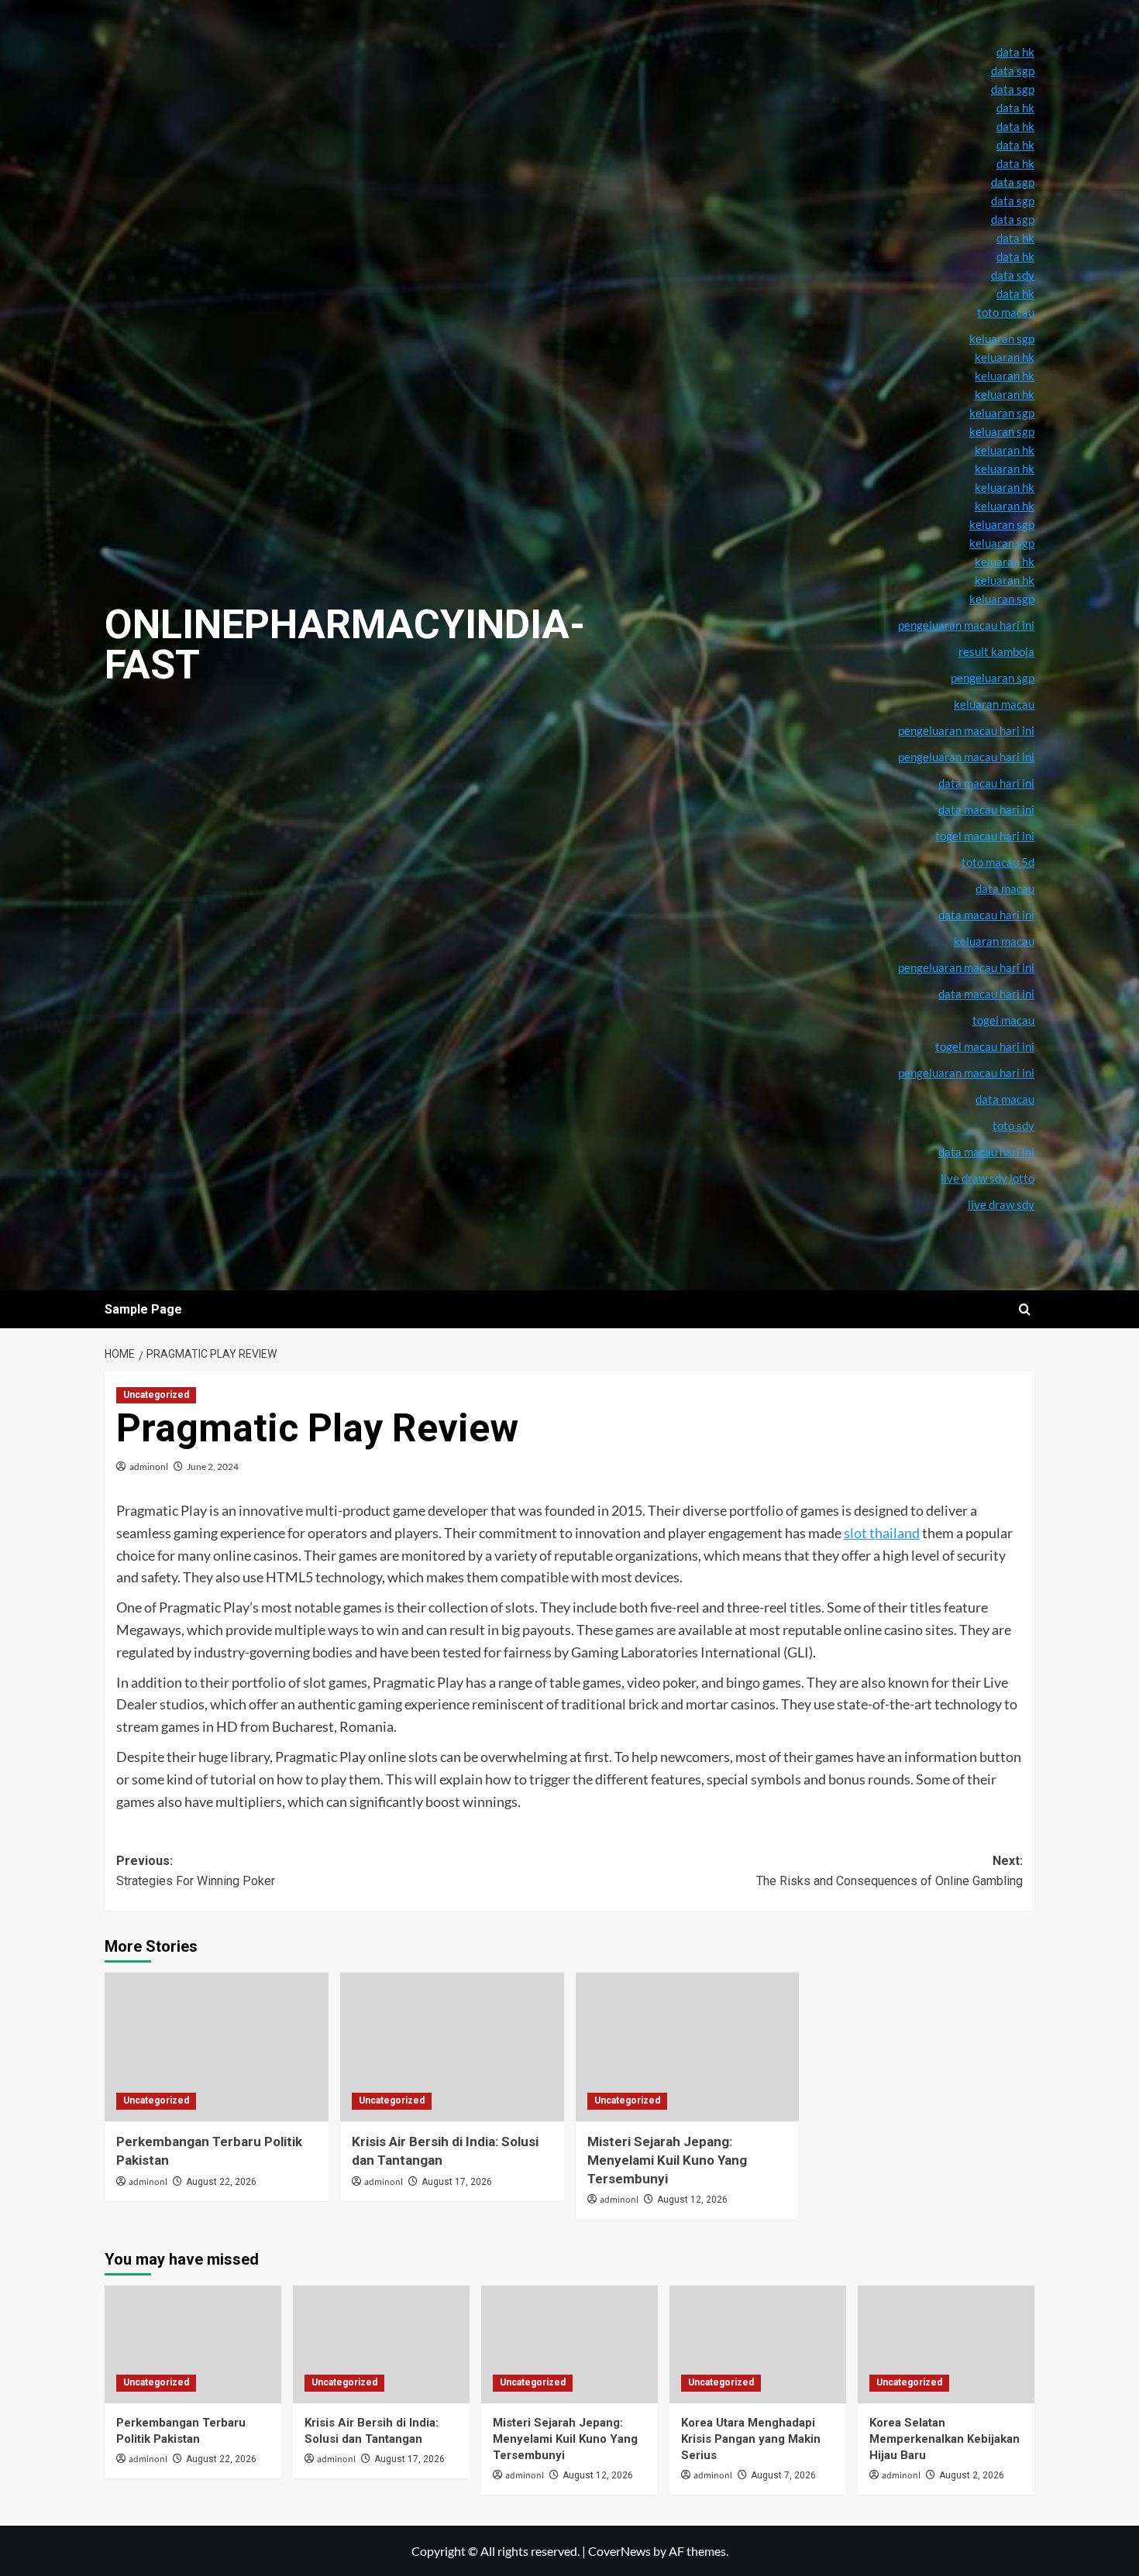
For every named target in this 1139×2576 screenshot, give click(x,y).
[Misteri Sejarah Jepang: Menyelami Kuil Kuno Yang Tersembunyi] (688, 2047)
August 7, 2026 (783, 2475)
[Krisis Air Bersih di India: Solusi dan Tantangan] (452, 2047)
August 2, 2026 (972, 2475)
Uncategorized (156, 1395)
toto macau (1006, 312)
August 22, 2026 (221, 2182)
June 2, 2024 (213, 1467)
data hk (1015, 52)
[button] (1025, 1309)
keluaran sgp (1002, 524)
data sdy (1013, 275)
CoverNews (619, 2551)
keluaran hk (1005, 487)
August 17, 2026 (457, 2182)
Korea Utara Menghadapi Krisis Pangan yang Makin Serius (751, 2439)
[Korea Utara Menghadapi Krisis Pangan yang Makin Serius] (758, 2344)
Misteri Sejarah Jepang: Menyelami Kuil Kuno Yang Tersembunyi (667, 2160)
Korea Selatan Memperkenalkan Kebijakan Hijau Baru (945, 2439)
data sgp (1013, 70)
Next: (890, 1871)
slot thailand (882, 1533)
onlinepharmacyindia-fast (345, 645)
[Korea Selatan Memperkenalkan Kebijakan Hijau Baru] (946, 2344)
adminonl (149, 1467)
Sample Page (143, 1309)
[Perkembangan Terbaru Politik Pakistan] (217, 2047)
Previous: (196, 1871)
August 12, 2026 (692, 2200)
